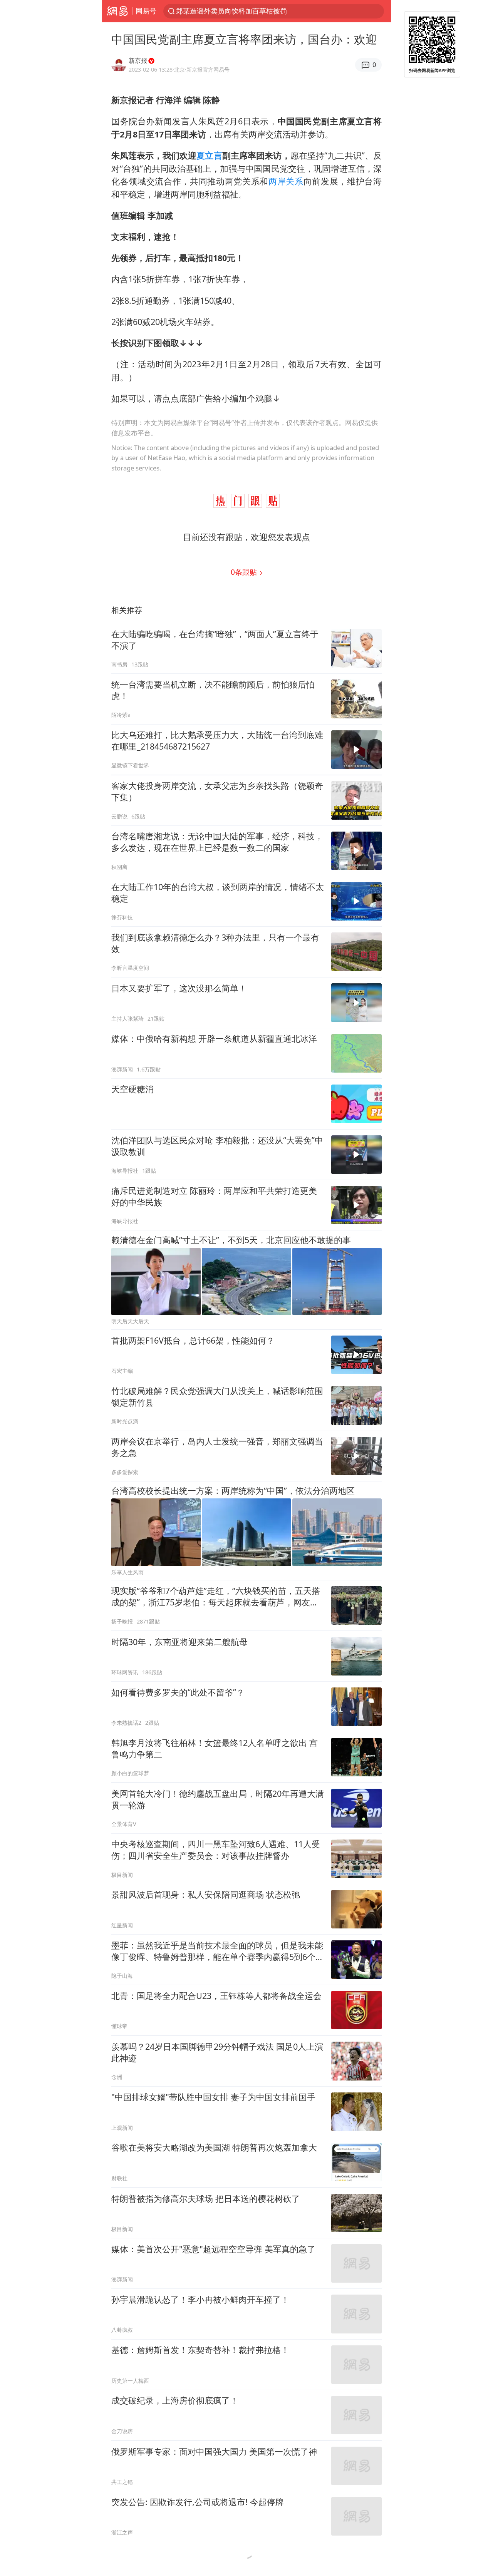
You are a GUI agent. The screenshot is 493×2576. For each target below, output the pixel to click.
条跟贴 (245, 572)
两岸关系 (286, 181)
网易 (117, 11)
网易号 (146, 11)
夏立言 (209, 155)
